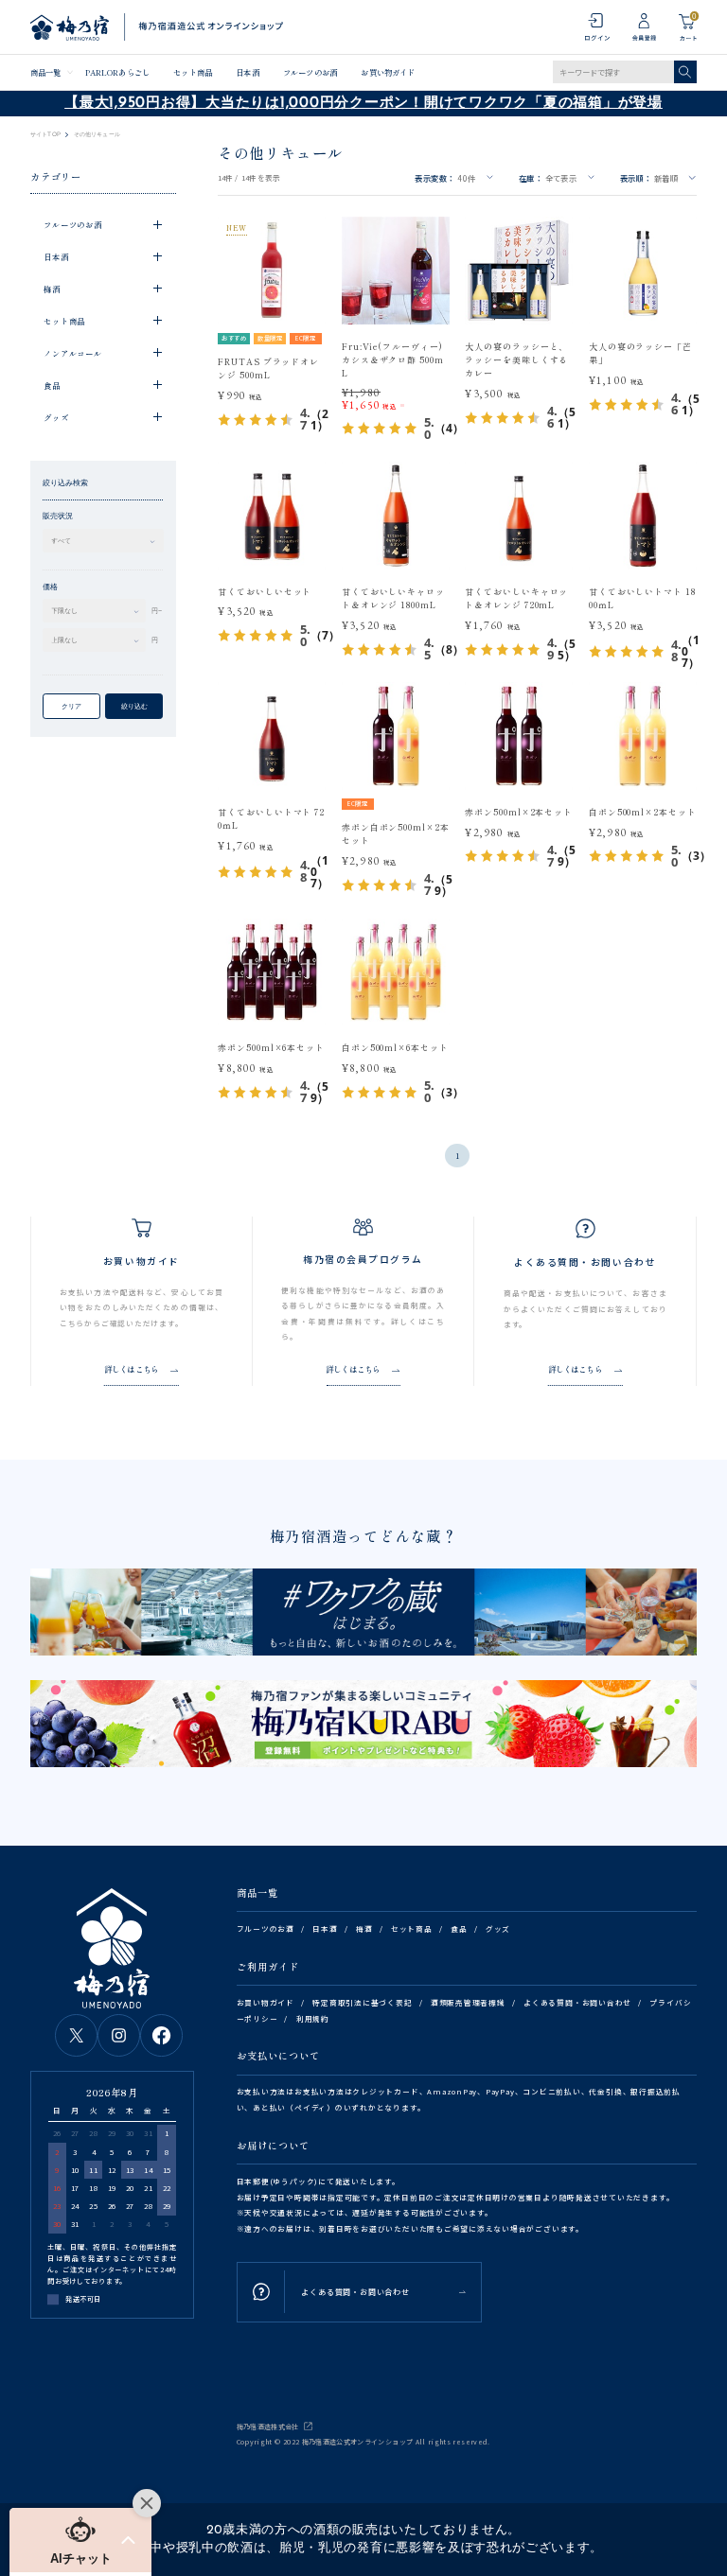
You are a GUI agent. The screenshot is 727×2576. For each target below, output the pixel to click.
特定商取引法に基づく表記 (362, 2002)
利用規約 (313, 2018)
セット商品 (192, 72)
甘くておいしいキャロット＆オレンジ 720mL (516, 598)
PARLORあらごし (117, 72)
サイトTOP (45, 134)
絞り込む (134, 706)
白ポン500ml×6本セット (395, 1048)
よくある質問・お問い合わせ (577, 2002)
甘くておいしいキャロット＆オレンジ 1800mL (393, 598)
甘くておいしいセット (265, 592)
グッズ (498, 1928)
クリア (71, 706)
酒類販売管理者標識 (468, 2002)
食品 (459, 1928)
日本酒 (247, 72)
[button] (80, 2540)
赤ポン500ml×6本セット (271, 1048)
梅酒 (364, 1928)
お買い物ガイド (388, 72)
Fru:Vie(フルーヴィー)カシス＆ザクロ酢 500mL (393, 360)
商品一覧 (45, 72)
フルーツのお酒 (310, 72)
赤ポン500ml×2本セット (519, 812)
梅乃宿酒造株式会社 (268, 2427)
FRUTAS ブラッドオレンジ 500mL (268, 368)
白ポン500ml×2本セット (643, 812)
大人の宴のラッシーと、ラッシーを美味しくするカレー (516, 360)
